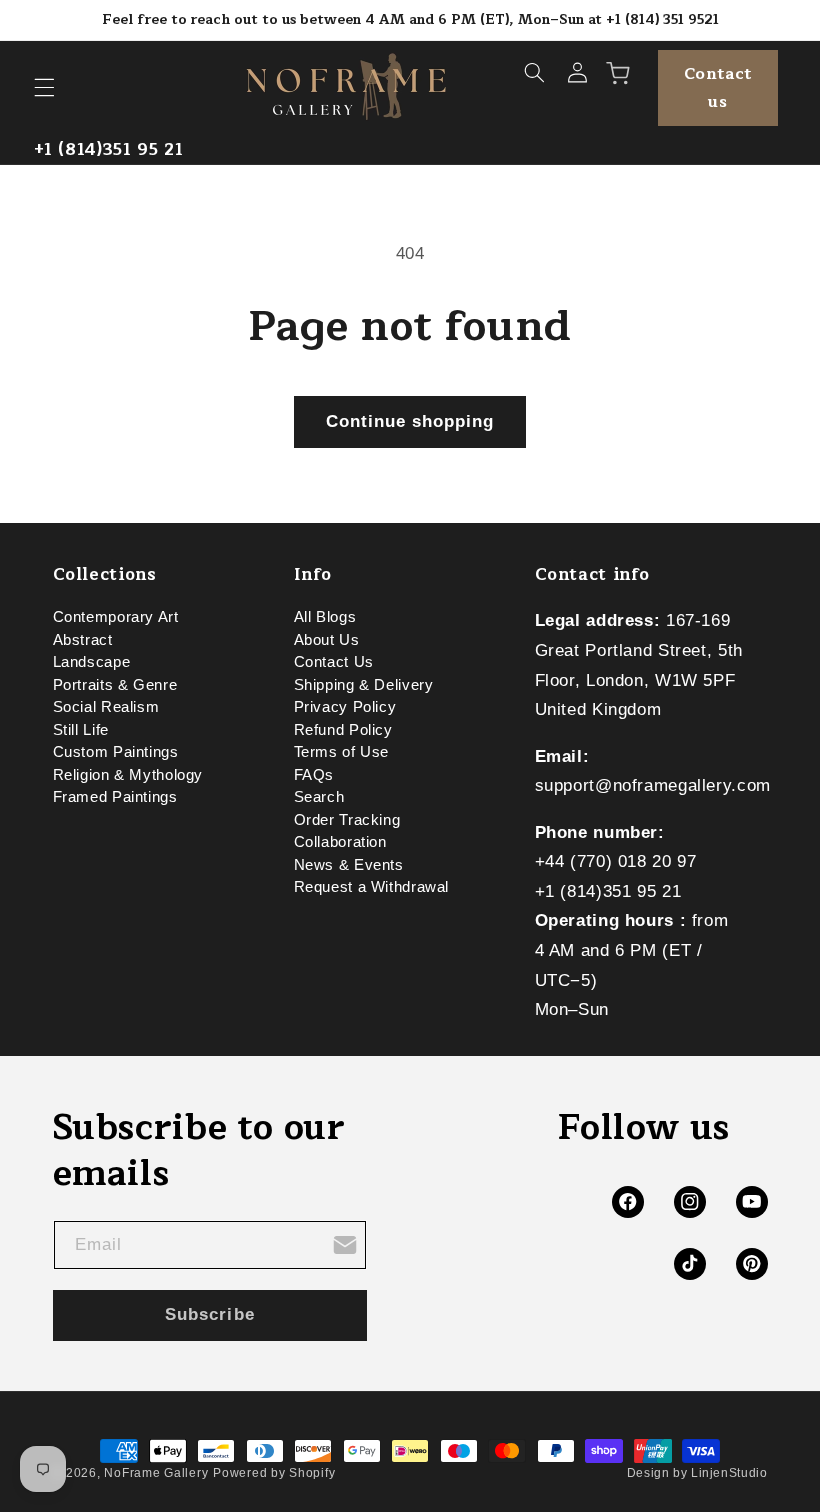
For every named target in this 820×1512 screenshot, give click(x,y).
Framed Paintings (115, 797)
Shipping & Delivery (364, 685)
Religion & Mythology (128, 775)
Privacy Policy (345, 707)
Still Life (81, 730)
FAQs (314, 775)
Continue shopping (410, 421)
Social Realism (106, 707)
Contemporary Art (116, 621)
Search (319, 797)
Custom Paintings (116, 752)
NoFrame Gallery (156, 1473)
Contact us (718, 88)
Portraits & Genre (115, 685)
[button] (44, 88)
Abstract (83, 640)
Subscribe (209, 1314)
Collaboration (340, 842)
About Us (327, 640)
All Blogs (325, 621)
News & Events (349, 865)
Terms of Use (342, 752)
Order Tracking (347, 820)
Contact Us (334, 662)
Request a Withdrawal (372, 887)
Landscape (92, 662)
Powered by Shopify (274, 1473)
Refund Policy (343, 730)
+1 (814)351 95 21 (109, 149)
